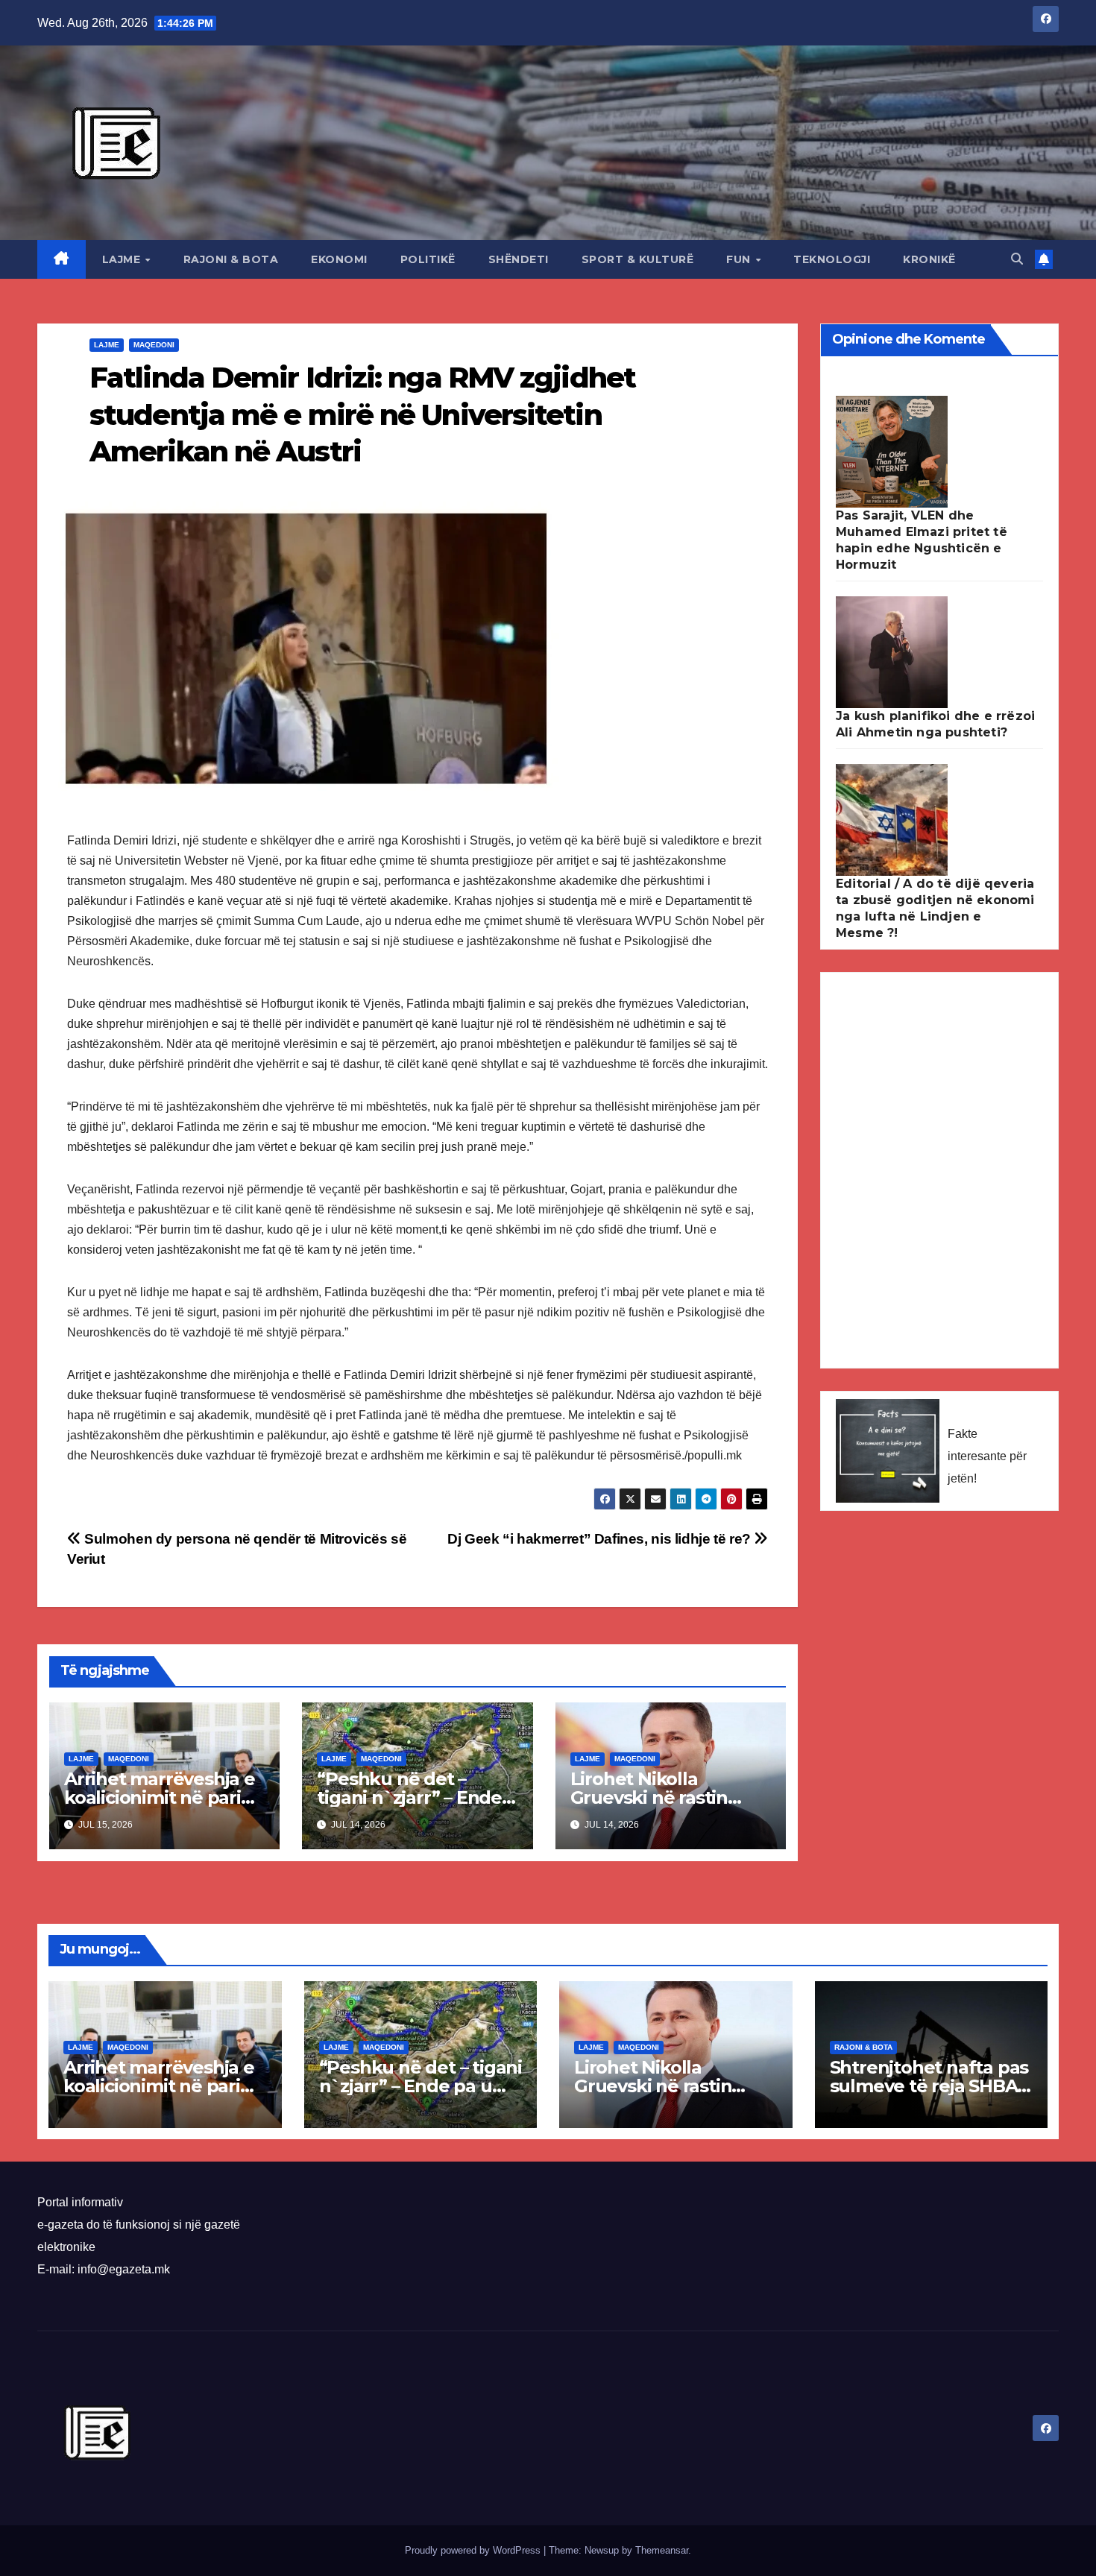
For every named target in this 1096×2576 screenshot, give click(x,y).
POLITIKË (428, 259)
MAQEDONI (154, 345)
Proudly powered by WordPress (474, 2550)
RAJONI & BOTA (231, 259)
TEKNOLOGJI (832, 259)
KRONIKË (929, 259)
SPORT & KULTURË (638, 259)
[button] (1017, 259)
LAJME (123, 259)
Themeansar (662, 2550)
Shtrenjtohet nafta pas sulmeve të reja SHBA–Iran (929, 2086)
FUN (740, 259)
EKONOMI (339, 259)
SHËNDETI (519, 259)
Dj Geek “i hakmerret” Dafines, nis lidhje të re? (601, 1539)
